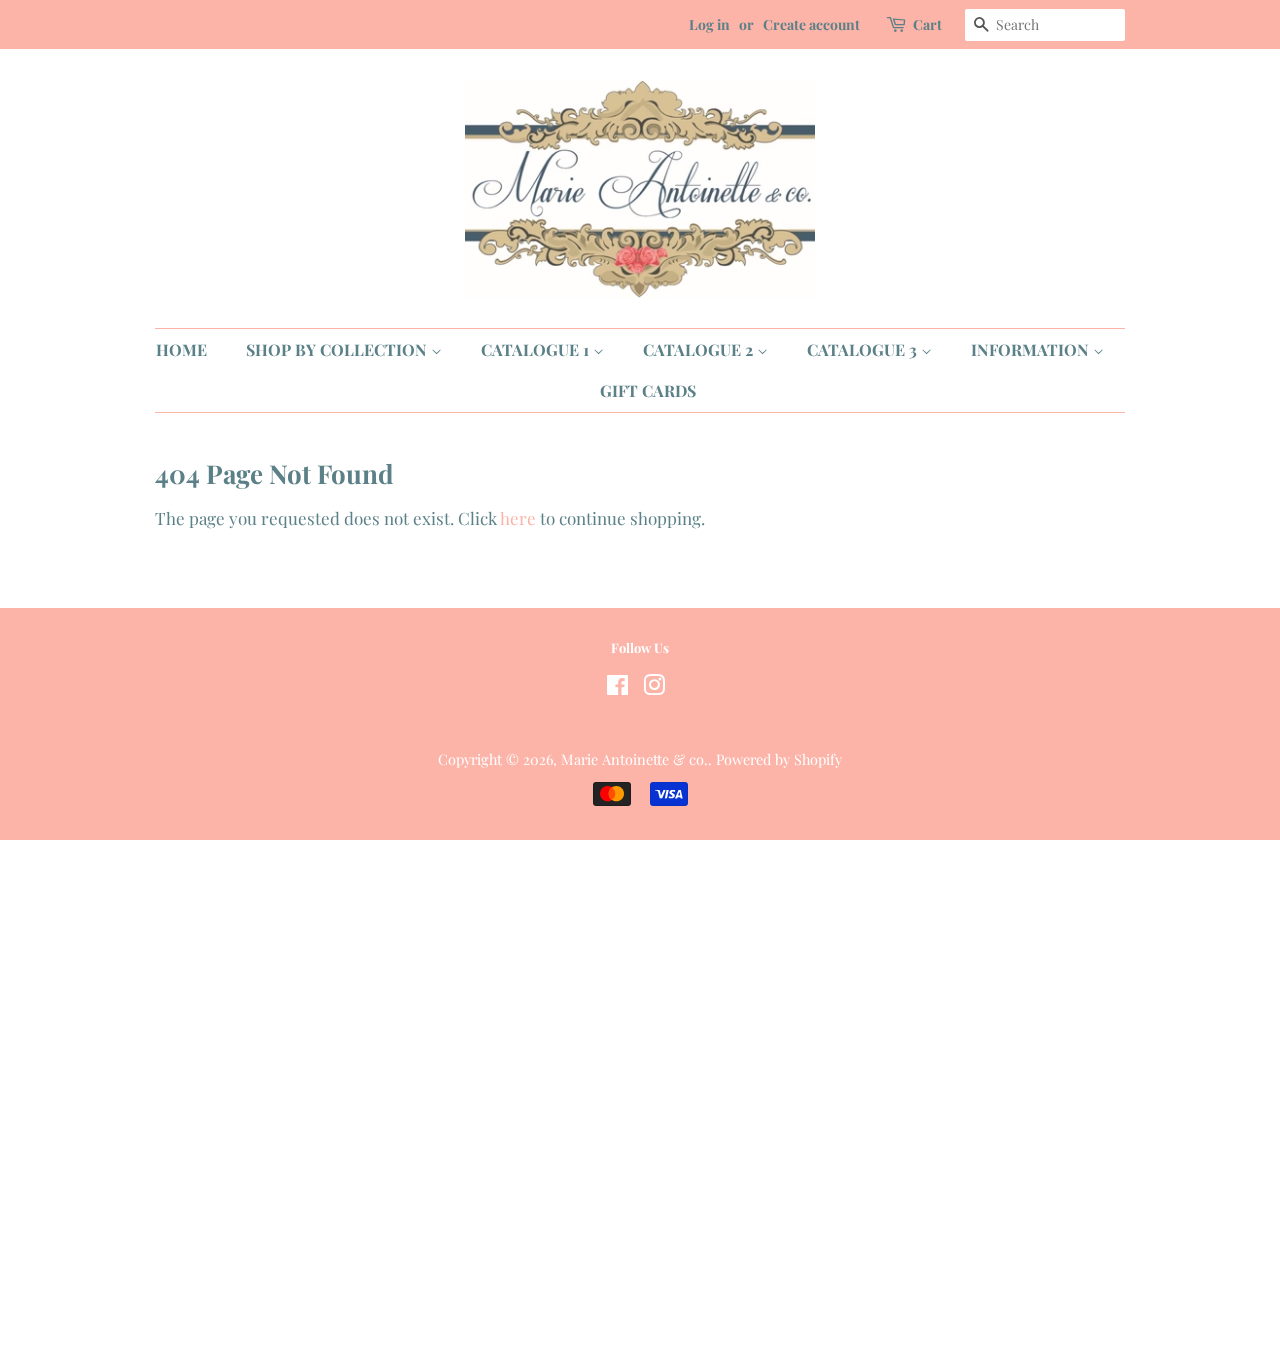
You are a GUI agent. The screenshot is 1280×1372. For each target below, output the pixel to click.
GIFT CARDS (648, 390)
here (518, 518)
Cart (927, 24)
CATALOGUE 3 (864, 349)
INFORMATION (1032, 349)
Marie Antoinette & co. (634, 759)
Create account (811, 24)
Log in (709, 24)
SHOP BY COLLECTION (338, 349)
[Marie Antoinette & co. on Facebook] (617, 688)
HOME (181, 349)
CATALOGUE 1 (537, 349)
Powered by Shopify (779, 759)
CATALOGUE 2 (700, 349)
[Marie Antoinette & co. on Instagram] (654, 688)
